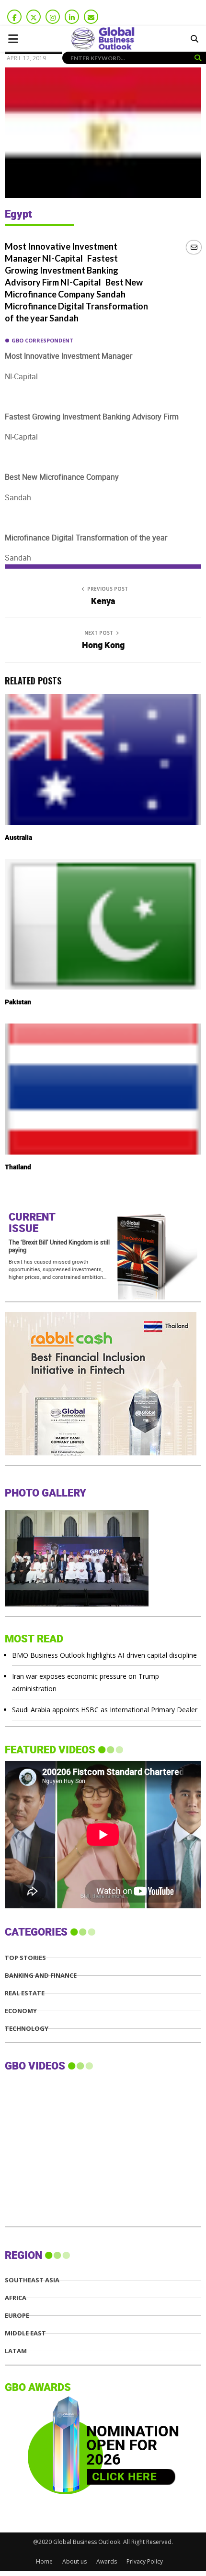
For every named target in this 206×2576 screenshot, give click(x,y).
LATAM (16, 2351)
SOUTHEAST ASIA (32, 2280)
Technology (27, 2029)
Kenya (103, 601)
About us (74, 2561)
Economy (21, 2011)
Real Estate (25, 1993)
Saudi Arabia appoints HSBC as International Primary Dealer (105, 1710)
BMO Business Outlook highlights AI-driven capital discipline (104, 1655)
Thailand (18, 1167)
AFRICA (16, 2298)
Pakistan (18, 1002)
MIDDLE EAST (25, 2333)
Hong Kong (103, 645)
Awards (107, 2561)
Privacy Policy (145, 2561)
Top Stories (25, 1958)
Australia (18, 838)
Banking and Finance (41, 1976)
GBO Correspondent (42, 340)
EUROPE (17, 2316)
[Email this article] (194, 247)
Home (44, 2561)
